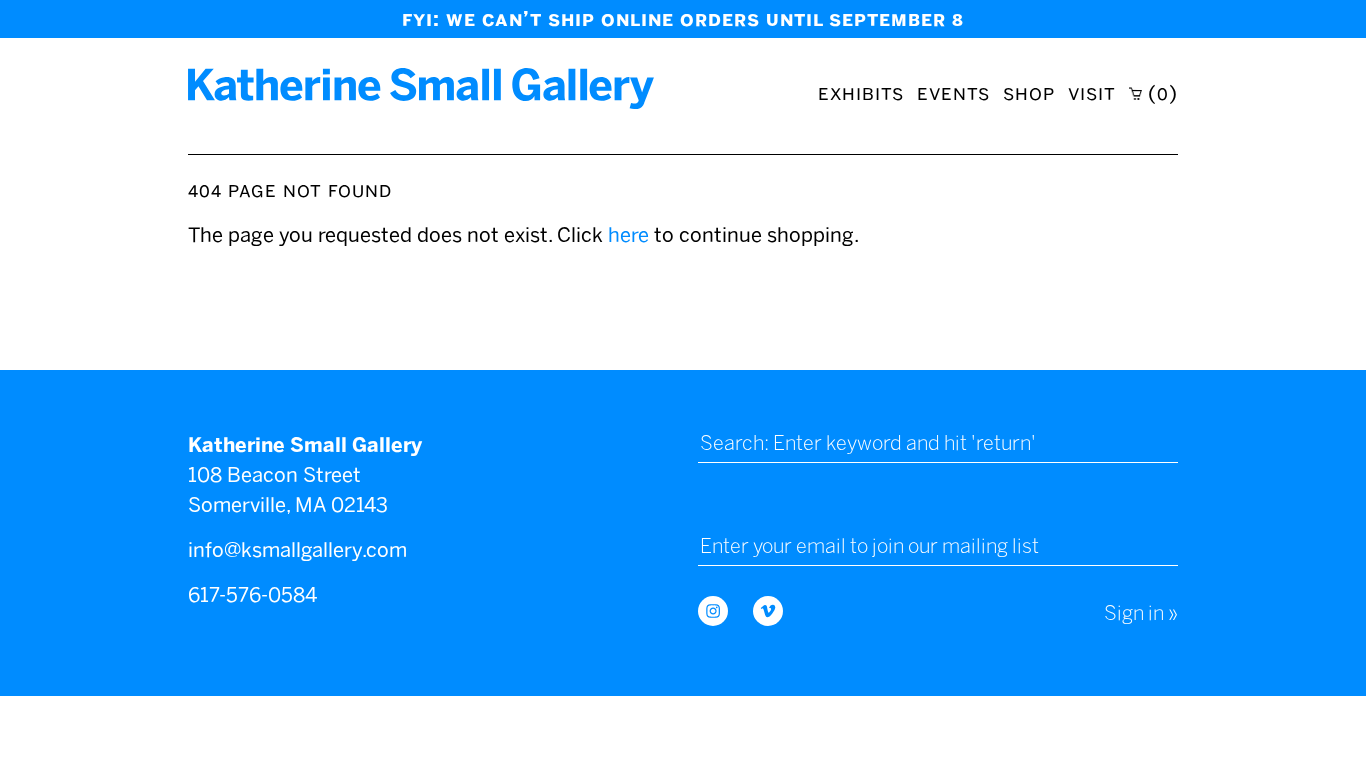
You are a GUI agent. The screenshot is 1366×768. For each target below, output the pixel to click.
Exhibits (861, 93)
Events (953, 93)
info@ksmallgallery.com (297, 550)
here (628, 235)
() (1160, 93)
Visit (1092, 93)
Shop (1029, 93)
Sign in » (1141, 613)
